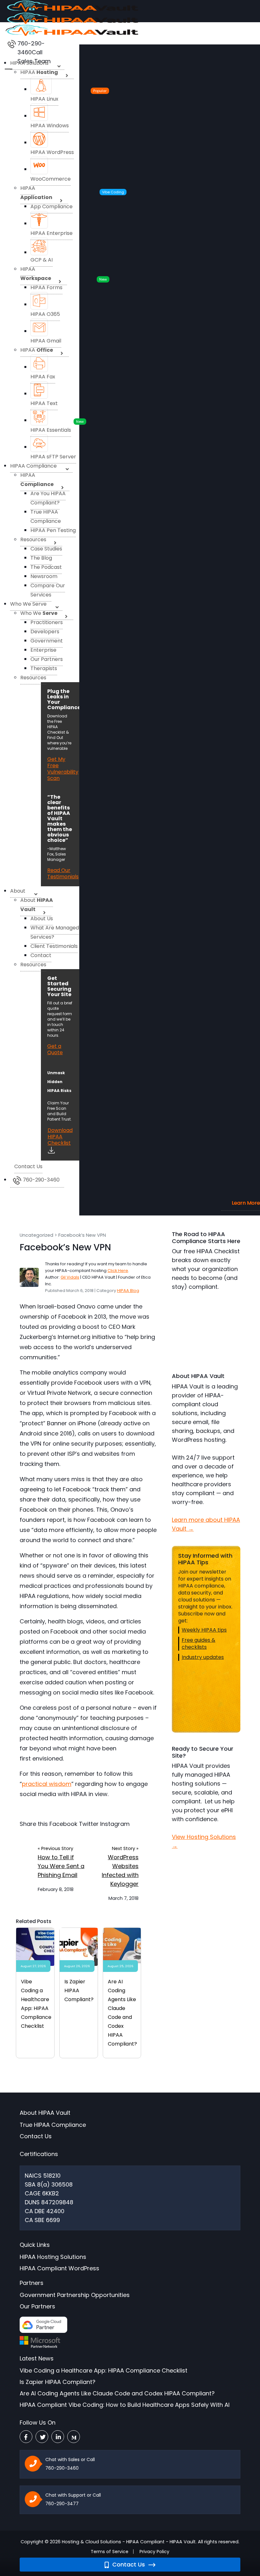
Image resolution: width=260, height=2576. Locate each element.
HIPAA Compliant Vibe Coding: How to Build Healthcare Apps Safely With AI (125, 2405)
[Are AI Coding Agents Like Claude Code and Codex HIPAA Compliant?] (122, 1946)
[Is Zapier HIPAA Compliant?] (79, 1946)
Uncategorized (36, 1235)
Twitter (89, 1824)
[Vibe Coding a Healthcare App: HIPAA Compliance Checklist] (35, 1946)
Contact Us (128, 2564)
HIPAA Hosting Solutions (53, 2257)
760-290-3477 (62, 2504)
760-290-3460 (62, 2468)
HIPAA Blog (128, 1291)
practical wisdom (47, 1784)
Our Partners (37, 2306)
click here (118, 1271)
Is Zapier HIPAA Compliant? (79, 1990)
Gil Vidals (70, 1277)
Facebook (63, 1824)
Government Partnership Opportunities (75, 2295)
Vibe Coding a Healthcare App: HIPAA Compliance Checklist (104, 2370)
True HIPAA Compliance (53, 2125)
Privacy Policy (154, 2552)
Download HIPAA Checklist (60, 1137)
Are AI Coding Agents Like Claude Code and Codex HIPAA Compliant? (117, 2393)
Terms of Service (110, 2552)
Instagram (115, 1824)
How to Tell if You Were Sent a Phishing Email (61, 1866)
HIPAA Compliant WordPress (59, 2268)
